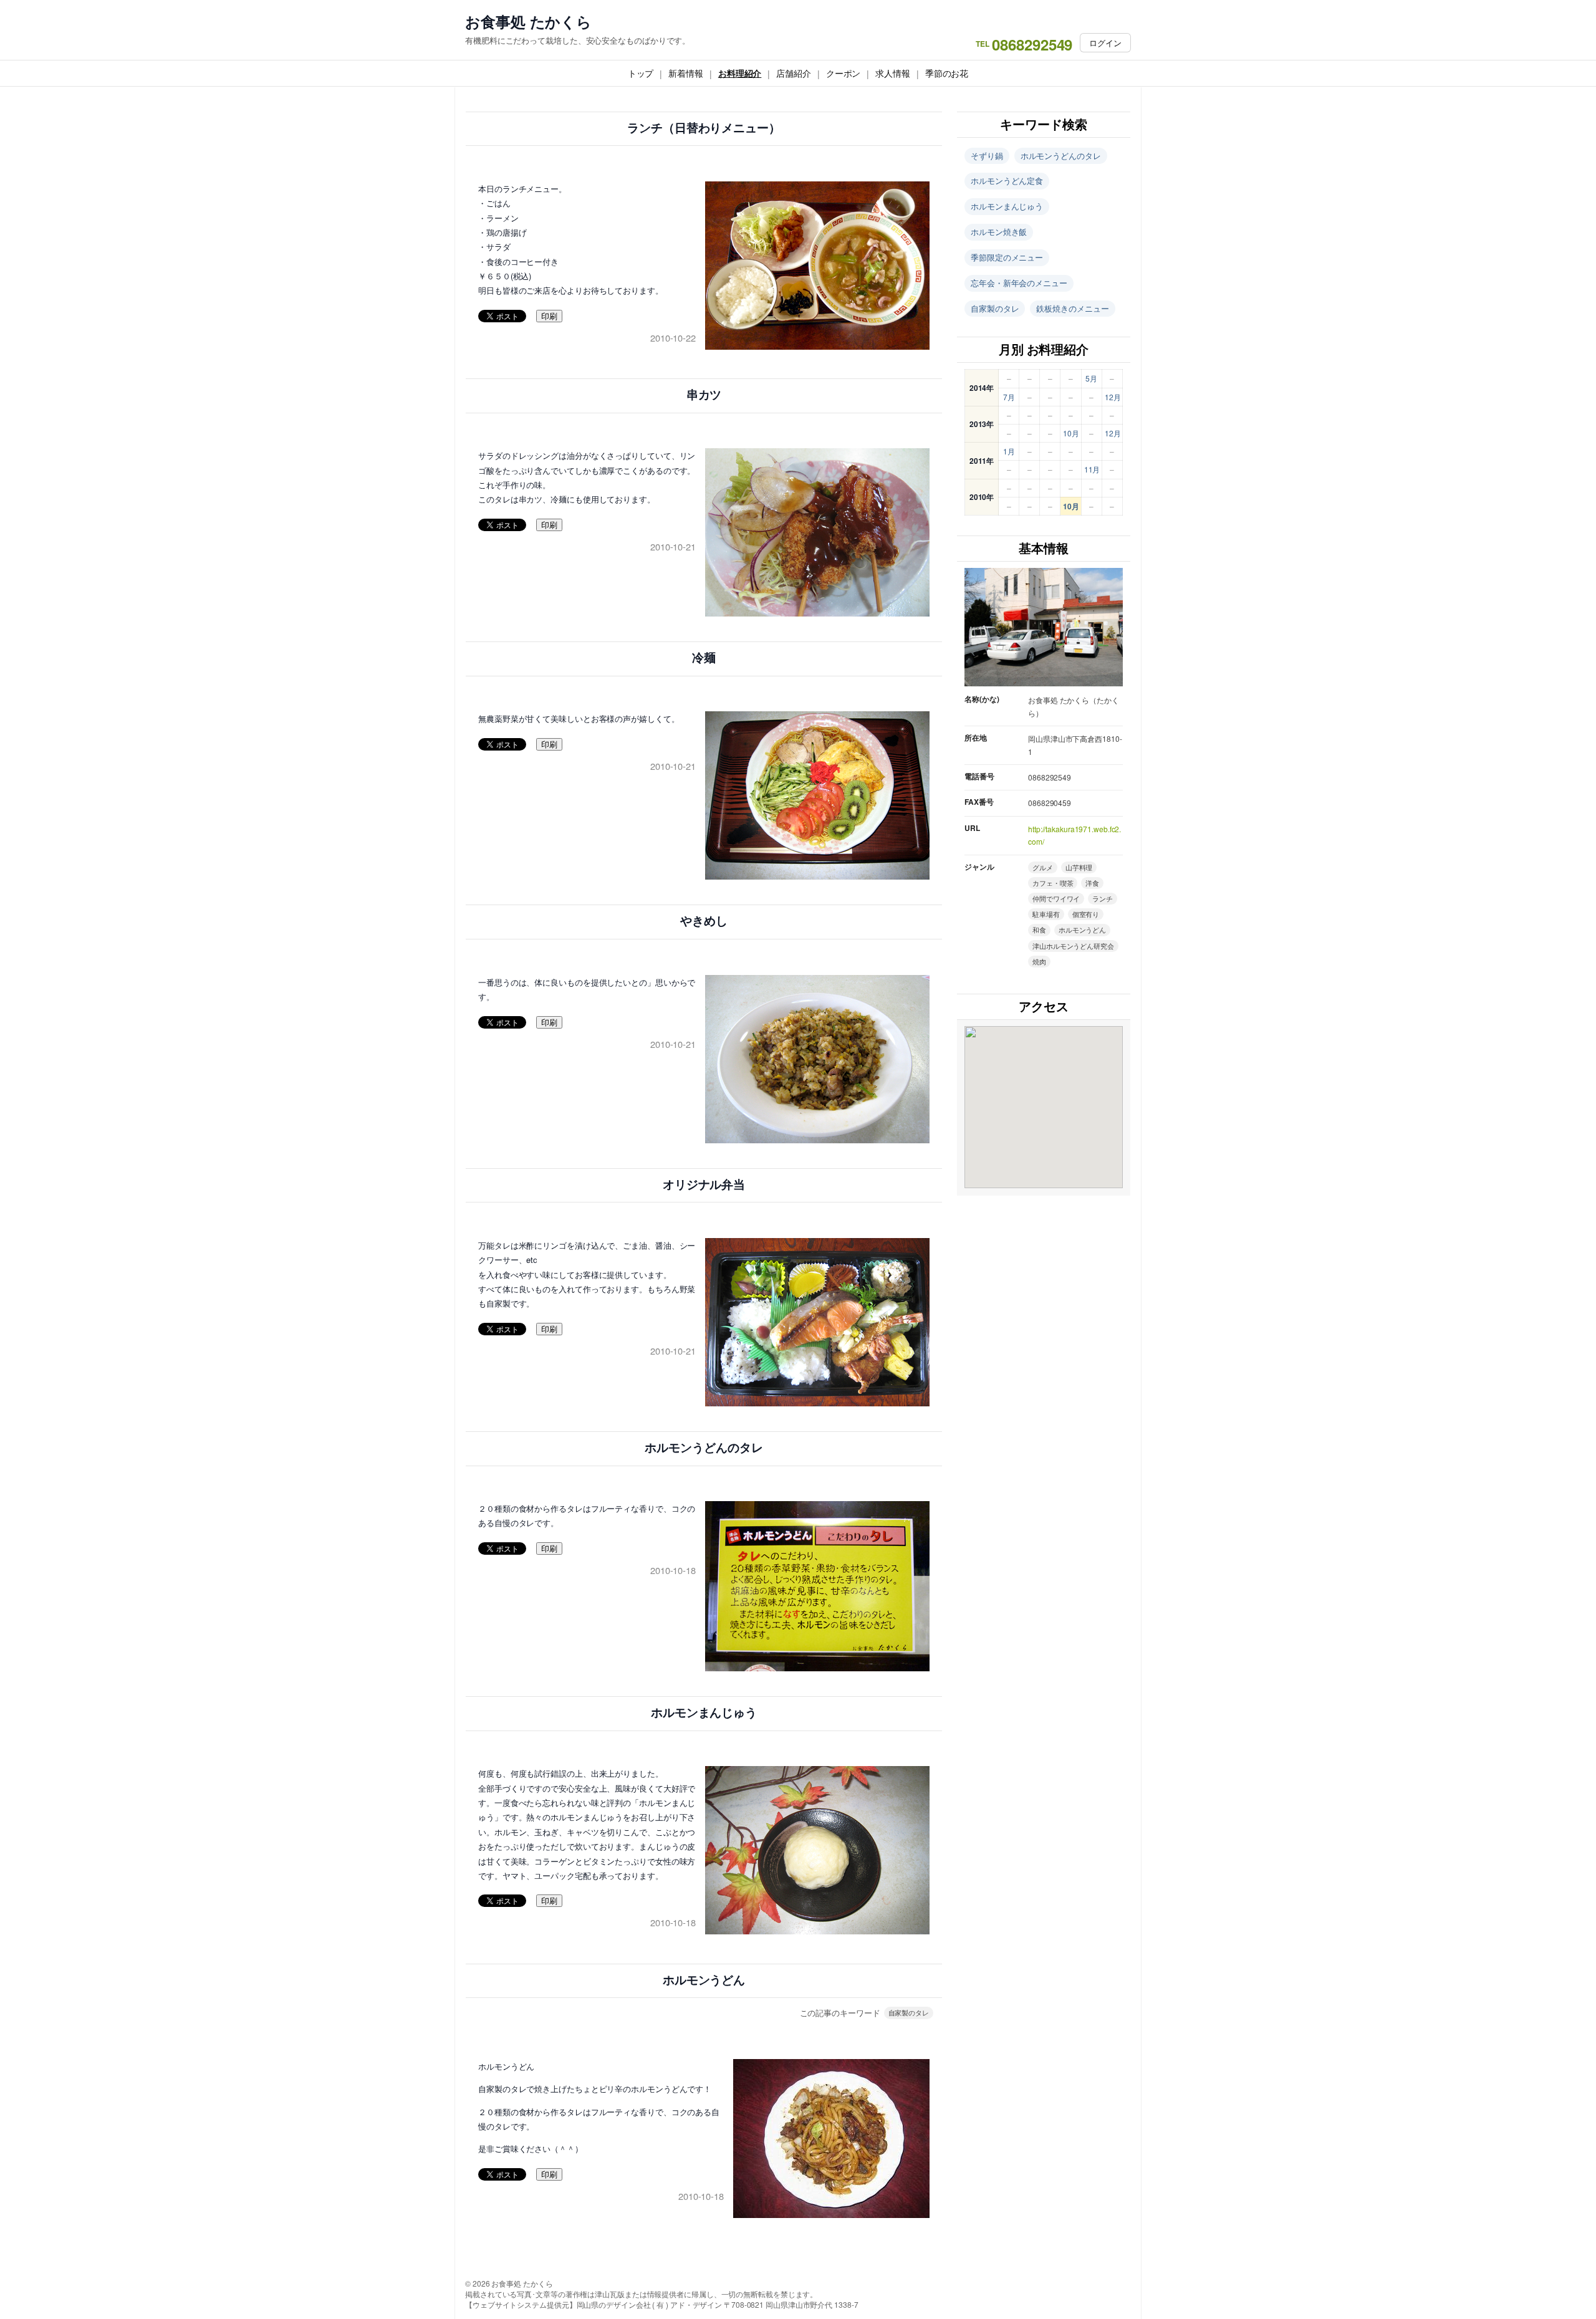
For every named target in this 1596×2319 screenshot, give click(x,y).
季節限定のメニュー (1007, 257)
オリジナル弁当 (704, 1185)
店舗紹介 (794, 73)
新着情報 (686, 73)
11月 (1092, 469)
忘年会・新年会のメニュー (1019, 283)
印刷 (549, 316)
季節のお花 (947, 73)
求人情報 (893, 73)
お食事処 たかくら (528, 22)
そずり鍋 (987, 156)
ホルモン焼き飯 (999, 232)
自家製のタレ (909, 2012)
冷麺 (704, 658)
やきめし (704, 921)
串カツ (704, 395)
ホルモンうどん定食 (1007, 180)
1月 (1009, 451)
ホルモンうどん (704, 1980)
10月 (1071, 433)
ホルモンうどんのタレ (704, 1448)
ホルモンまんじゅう (704, 1713)
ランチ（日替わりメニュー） (704, 128)
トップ (641, 73)
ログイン (1105, 43)
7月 (1009, 397)
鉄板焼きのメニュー (1072, 308)
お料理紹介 (740, 73)
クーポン (844, 73)
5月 (1091, 378)
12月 (1113, 397)
